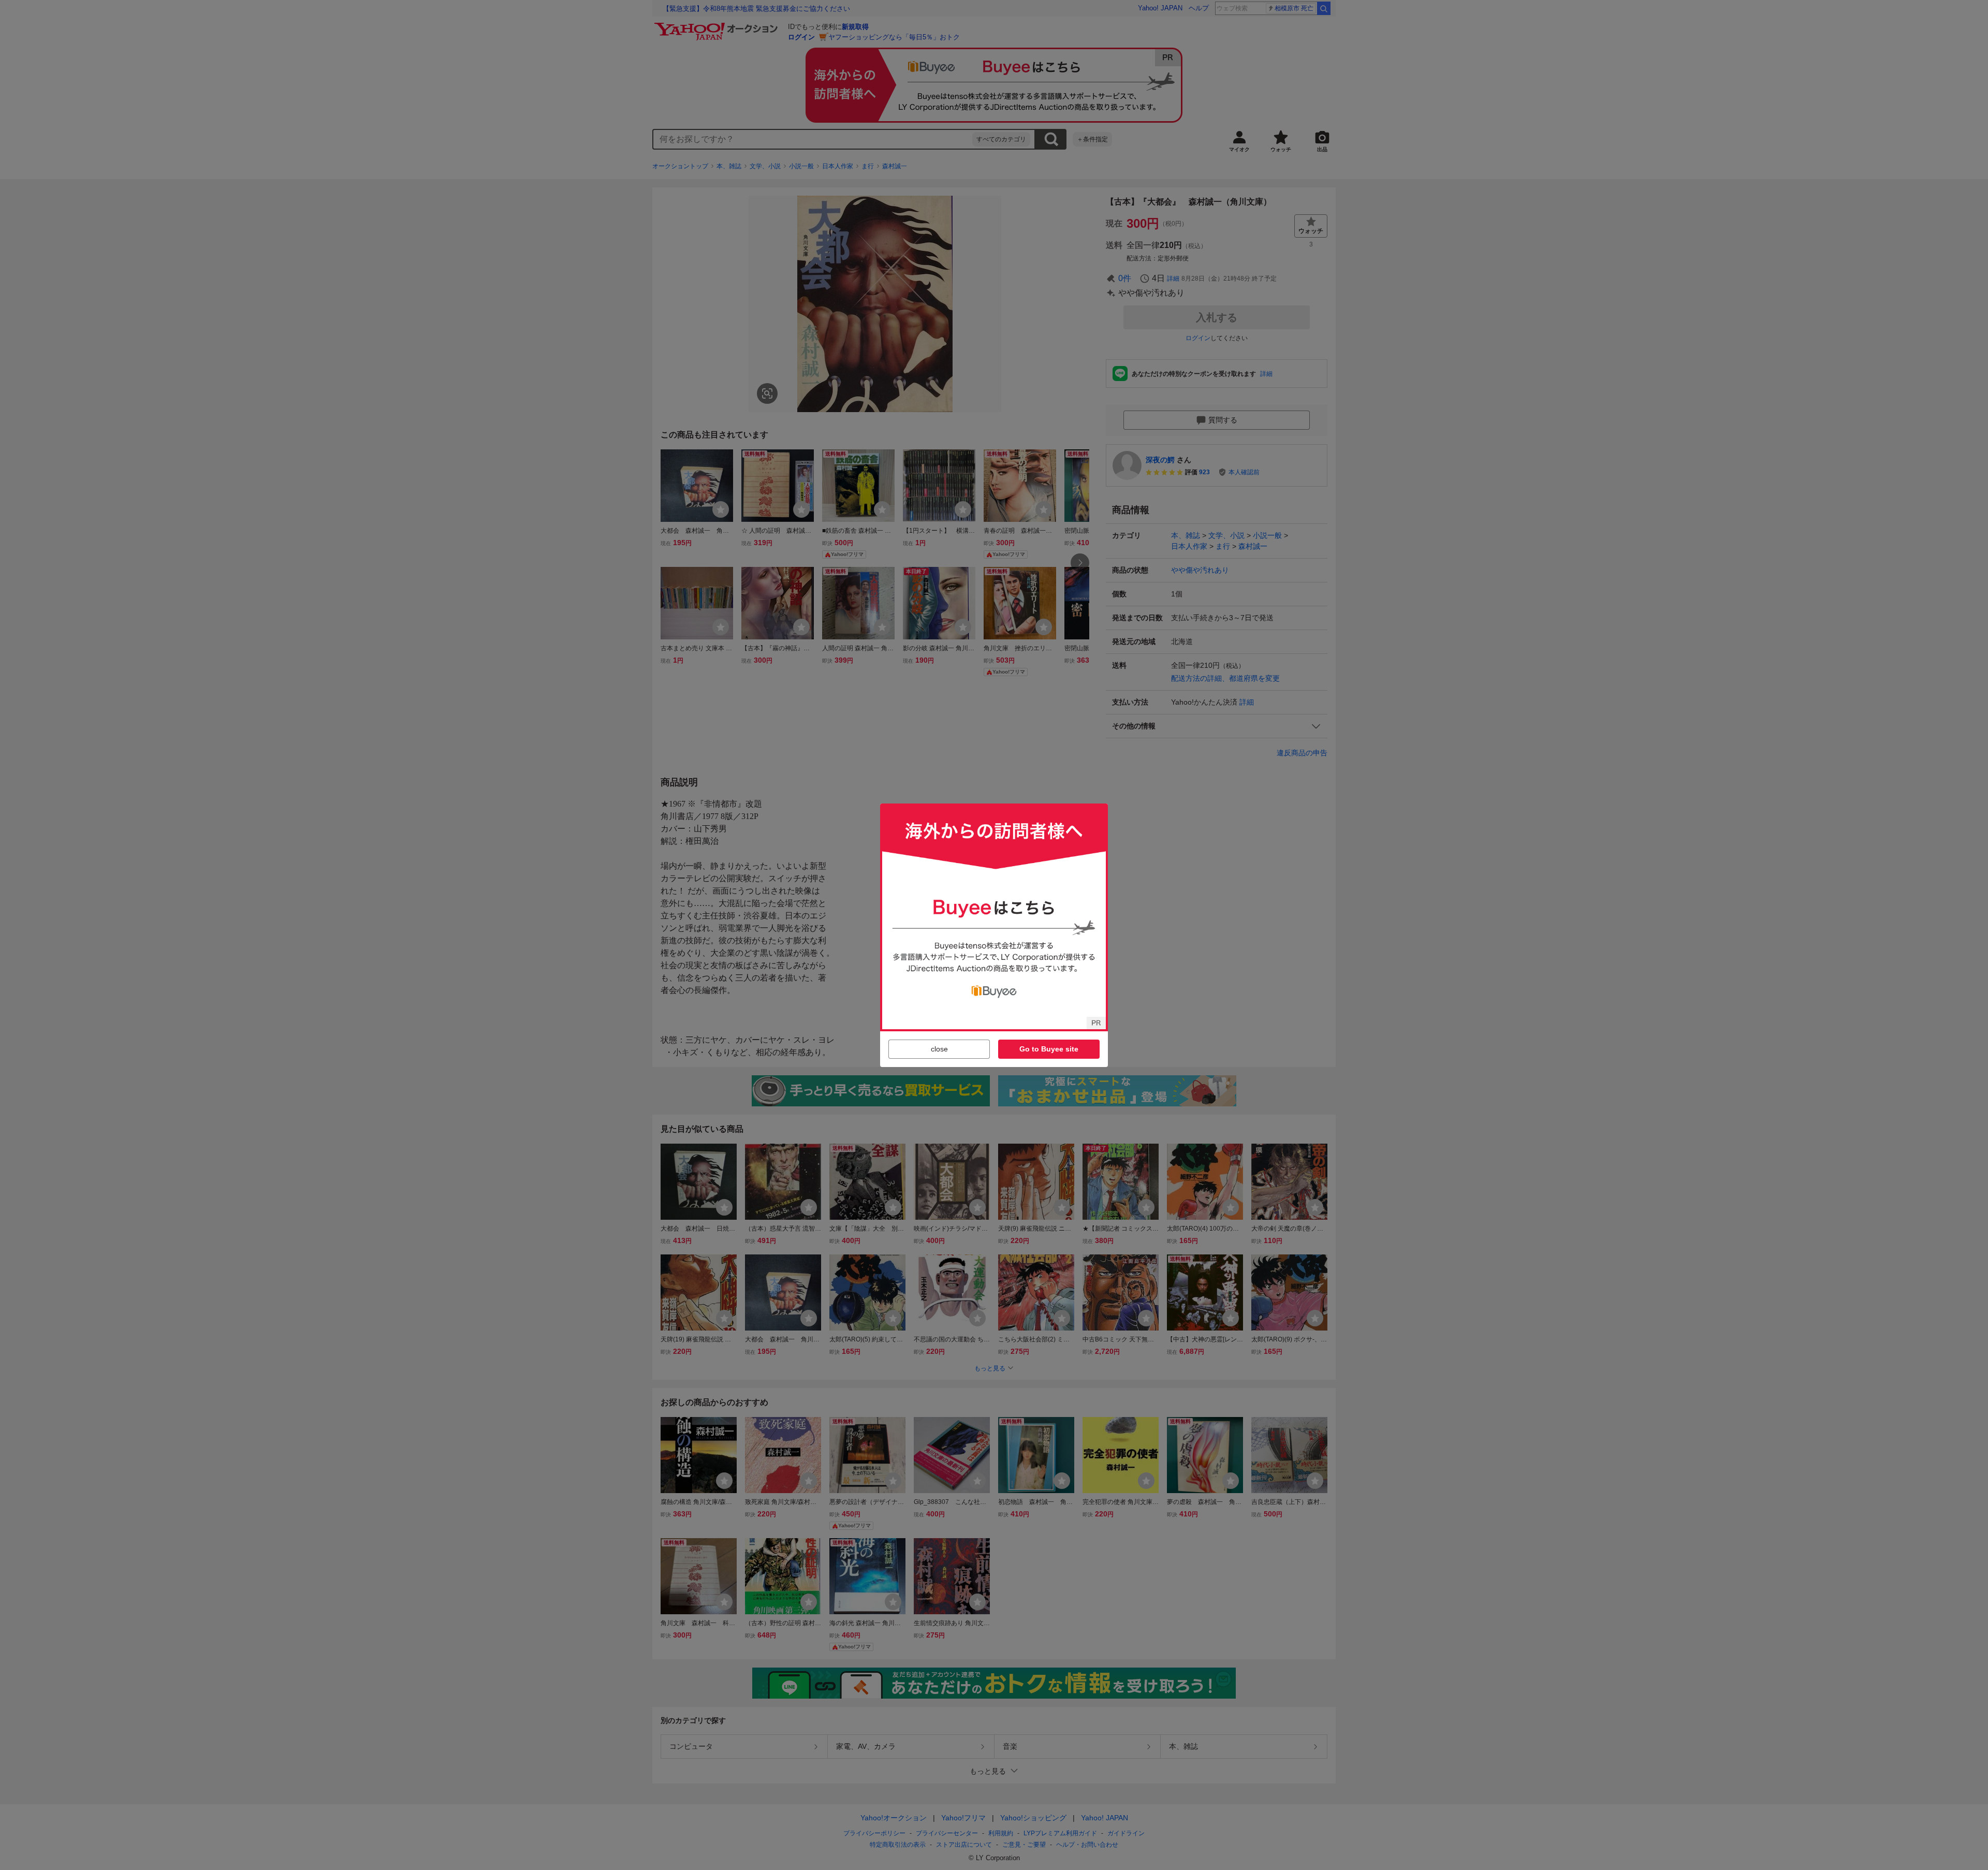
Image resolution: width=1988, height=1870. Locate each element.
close (939, 1049)
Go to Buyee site (1049, 1049)
